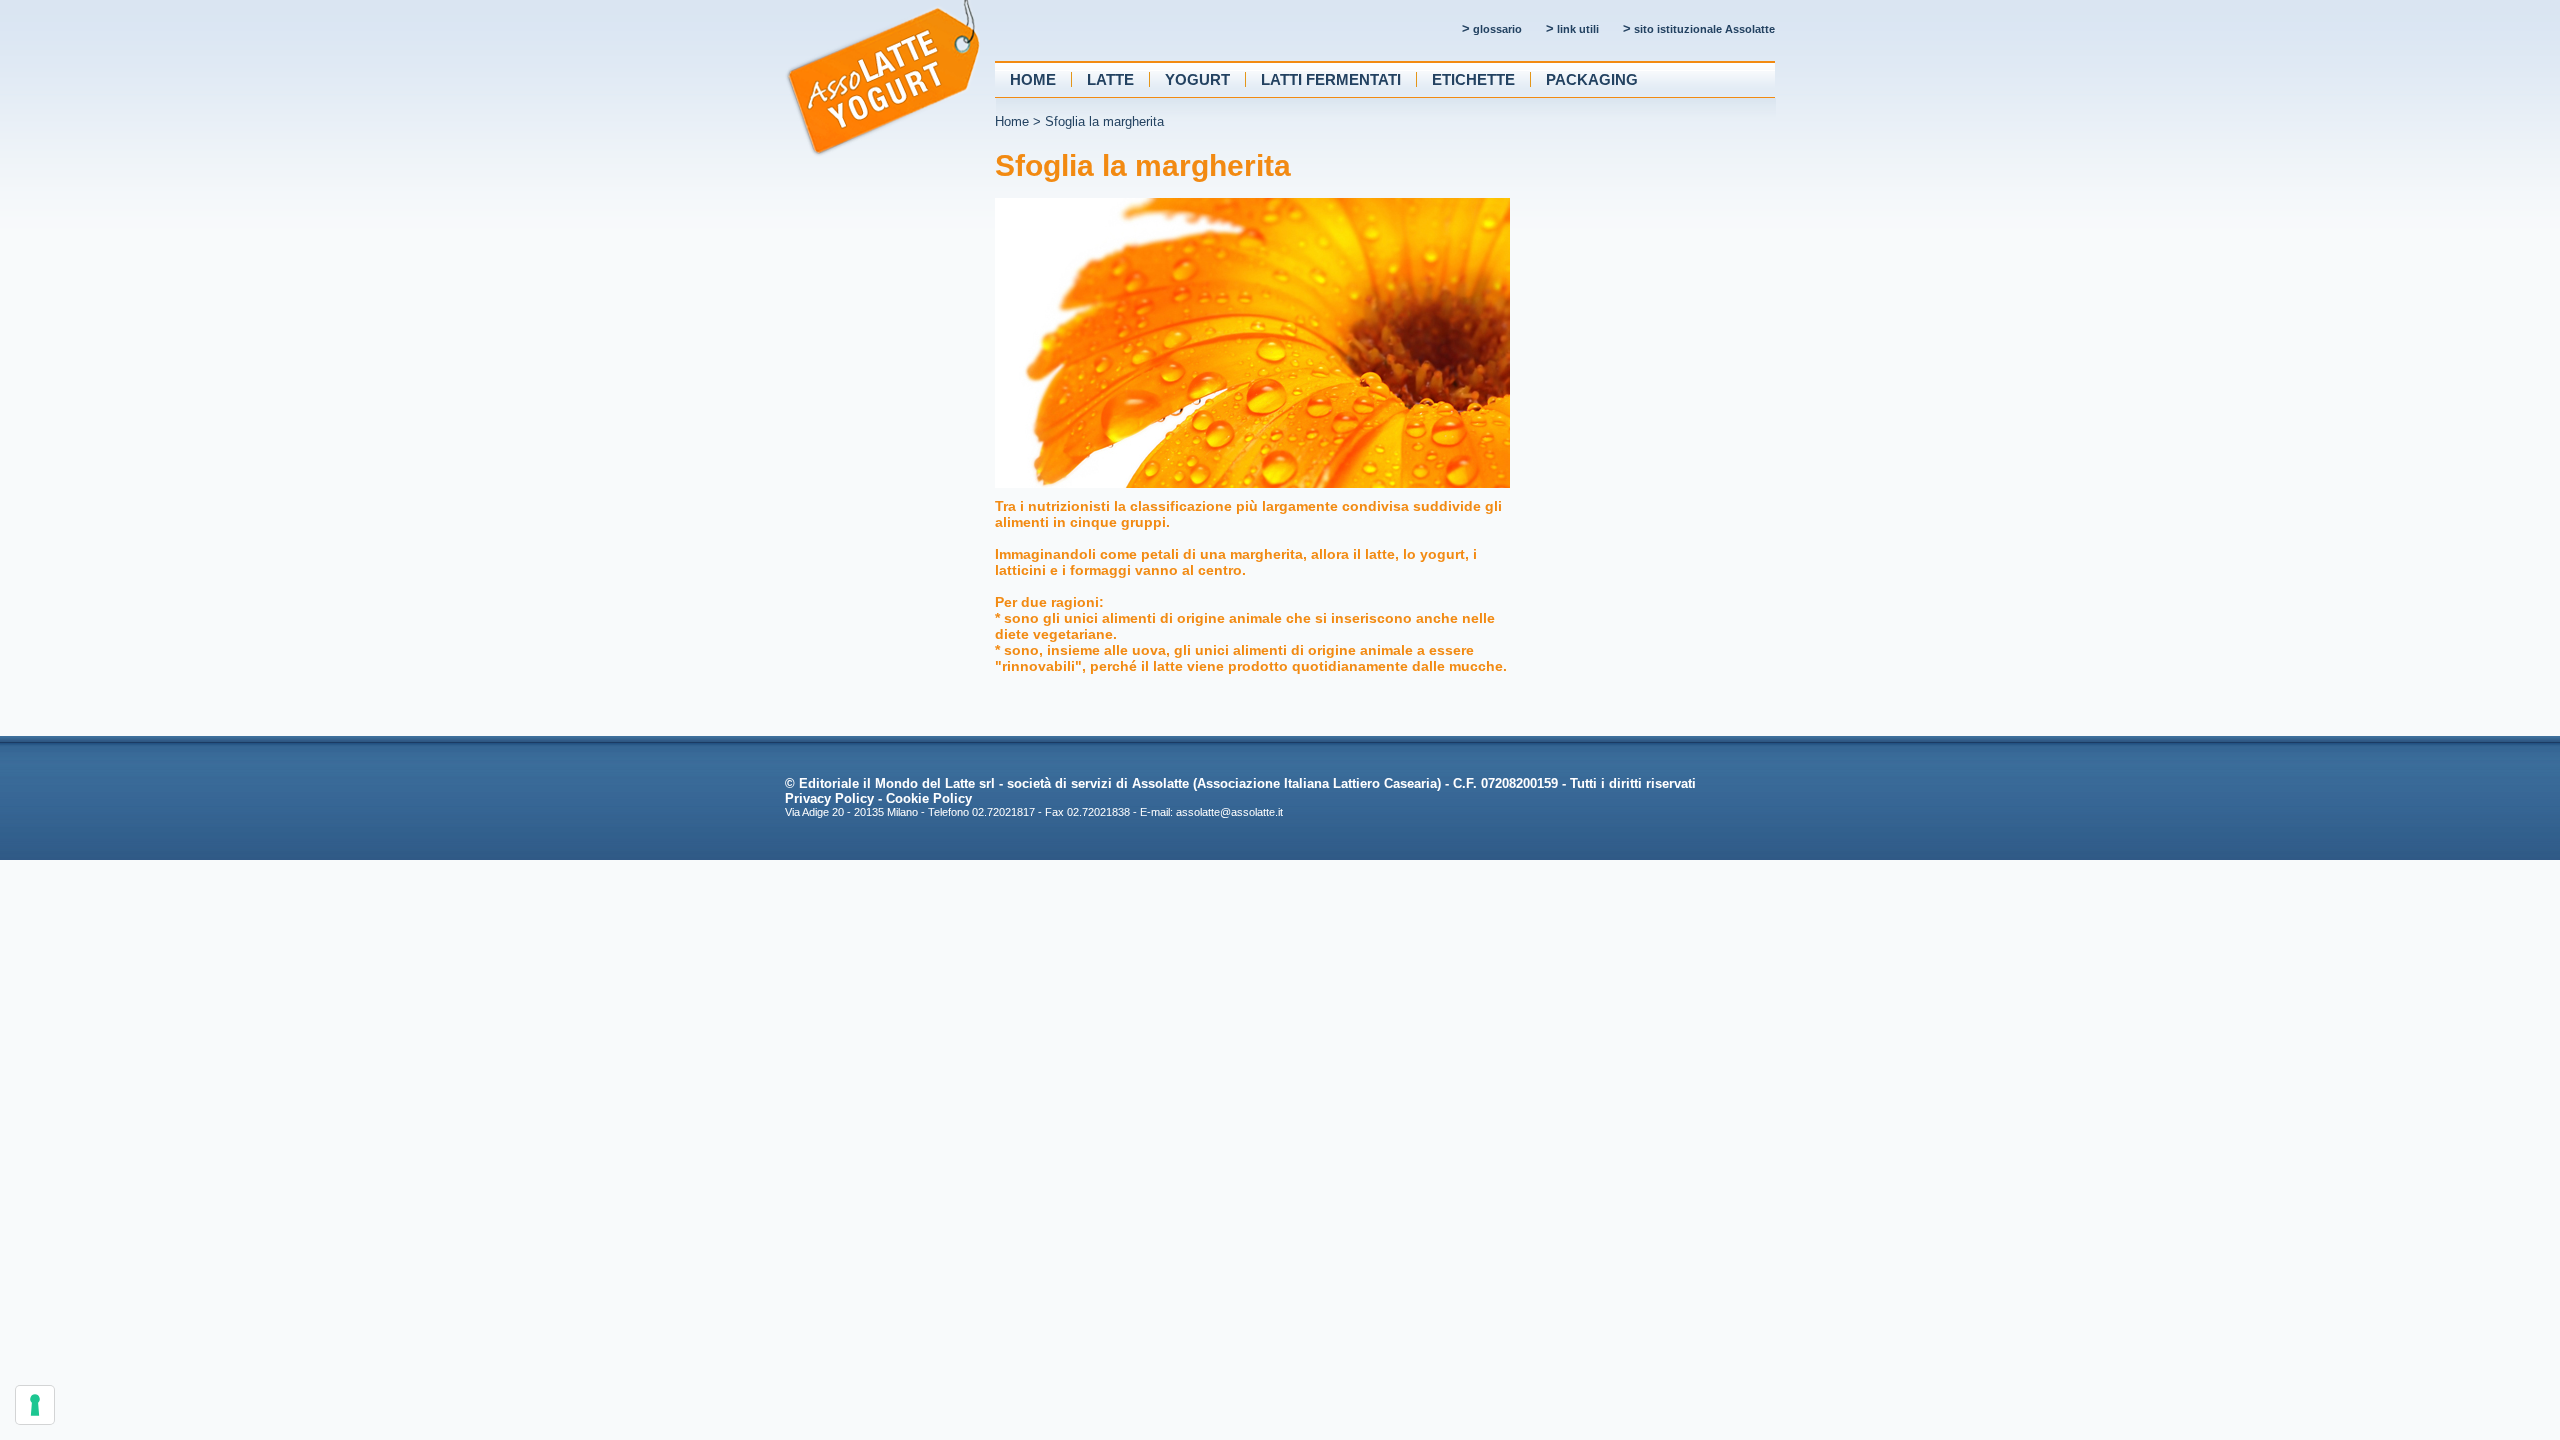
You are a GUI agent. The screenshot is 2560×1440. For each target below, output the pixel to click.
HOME (1033, 79)
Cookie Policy (929, 798)
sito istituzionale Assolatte (1699, 29)
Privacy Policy (829, 798)
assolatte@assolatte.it (1229, 812)
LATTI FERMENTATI (1331, 79)
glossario (1492, 29)
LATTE (1110, 79)
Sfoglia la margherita (1104, 121)
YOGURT (1197, 79)
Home (1012, 121)
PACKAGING (1592, 79)
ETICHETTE (1473, 79)
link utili (1572, 29)
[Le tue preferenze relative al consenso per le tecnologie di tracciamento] (35, 1405)
